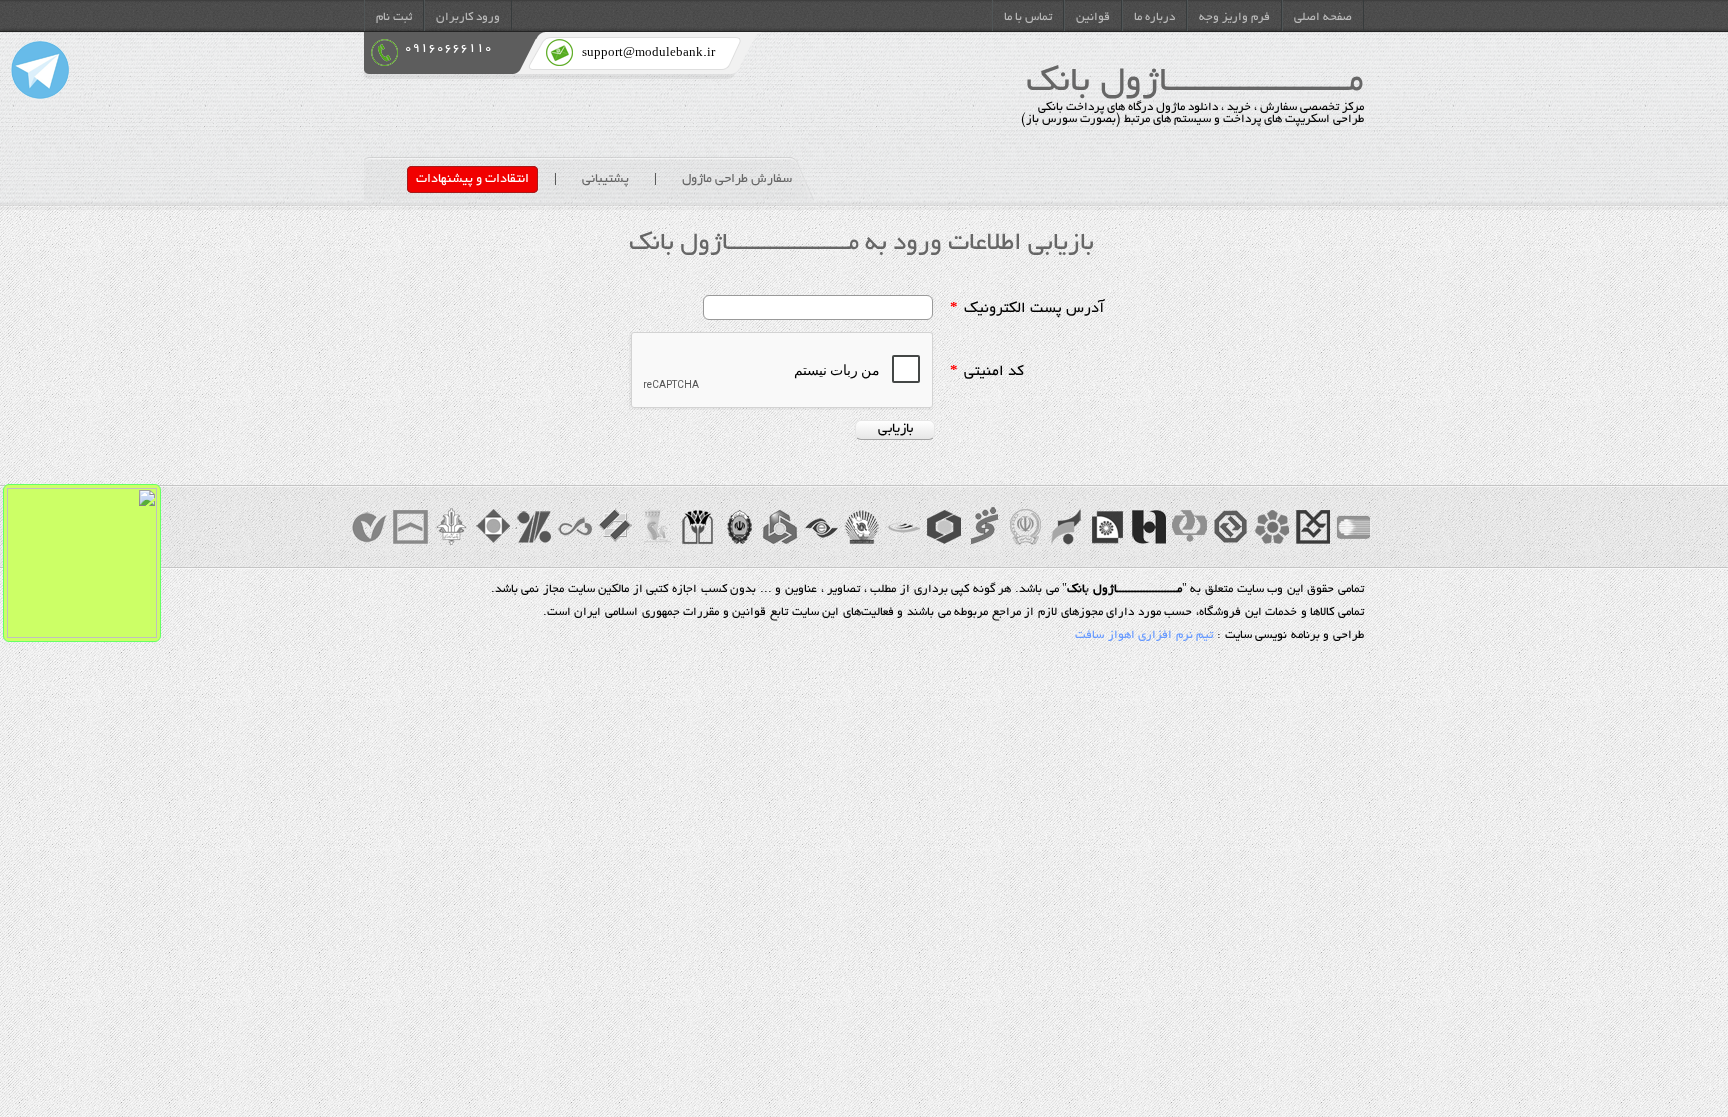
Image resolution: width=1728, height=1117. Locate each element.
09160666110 (448, 48)
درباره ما (1154, 18)
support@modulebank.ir (648, 53)
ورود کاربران (468, 18)
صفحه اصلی (1323, 18)
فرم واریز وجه (1234, 18)
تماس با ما (1028, 18)
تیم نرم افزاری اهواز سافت (1144, 636)
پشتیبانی (605, 179)
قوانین (1093, 18)
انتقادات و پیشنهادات (472, 179)
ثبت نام (394, 18)
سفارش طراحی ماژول (737, 179)
